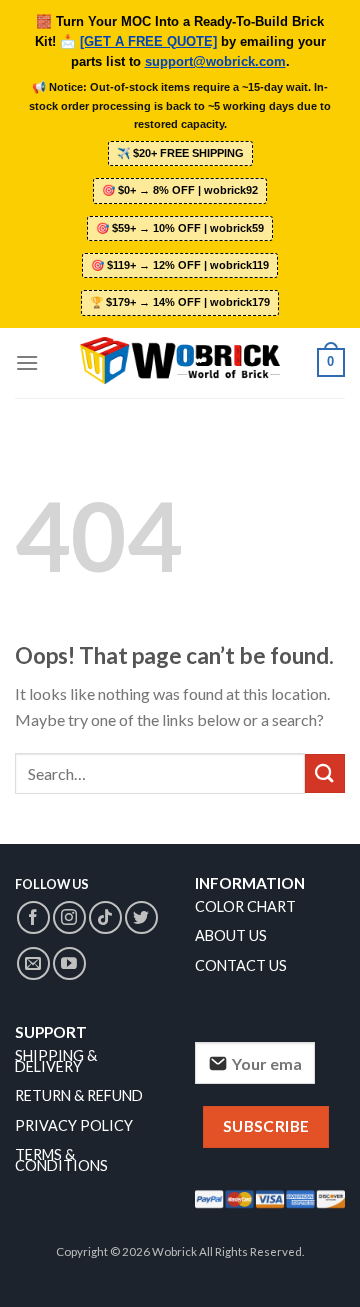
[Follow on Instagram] (69, 917)
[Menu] (27, 362)
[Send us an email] (33, 963)
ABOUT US (231, 935)
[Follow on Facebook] (33, 917)
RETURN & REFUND (79, 1095)
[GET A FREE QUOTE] (148, 42)
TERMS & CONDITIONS (61, 1160)
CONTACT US (241, 965)
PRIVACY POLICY (74, 1125)
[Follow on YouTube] (69, 963)
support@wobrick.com (215, 62)
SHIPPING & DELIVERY (56, 1061)
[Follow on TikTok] (105, 917)
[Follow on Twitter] (141, 917)
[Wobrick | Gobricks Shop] (180, 362)
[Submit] (325, 773)
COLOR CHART (245, 906)
